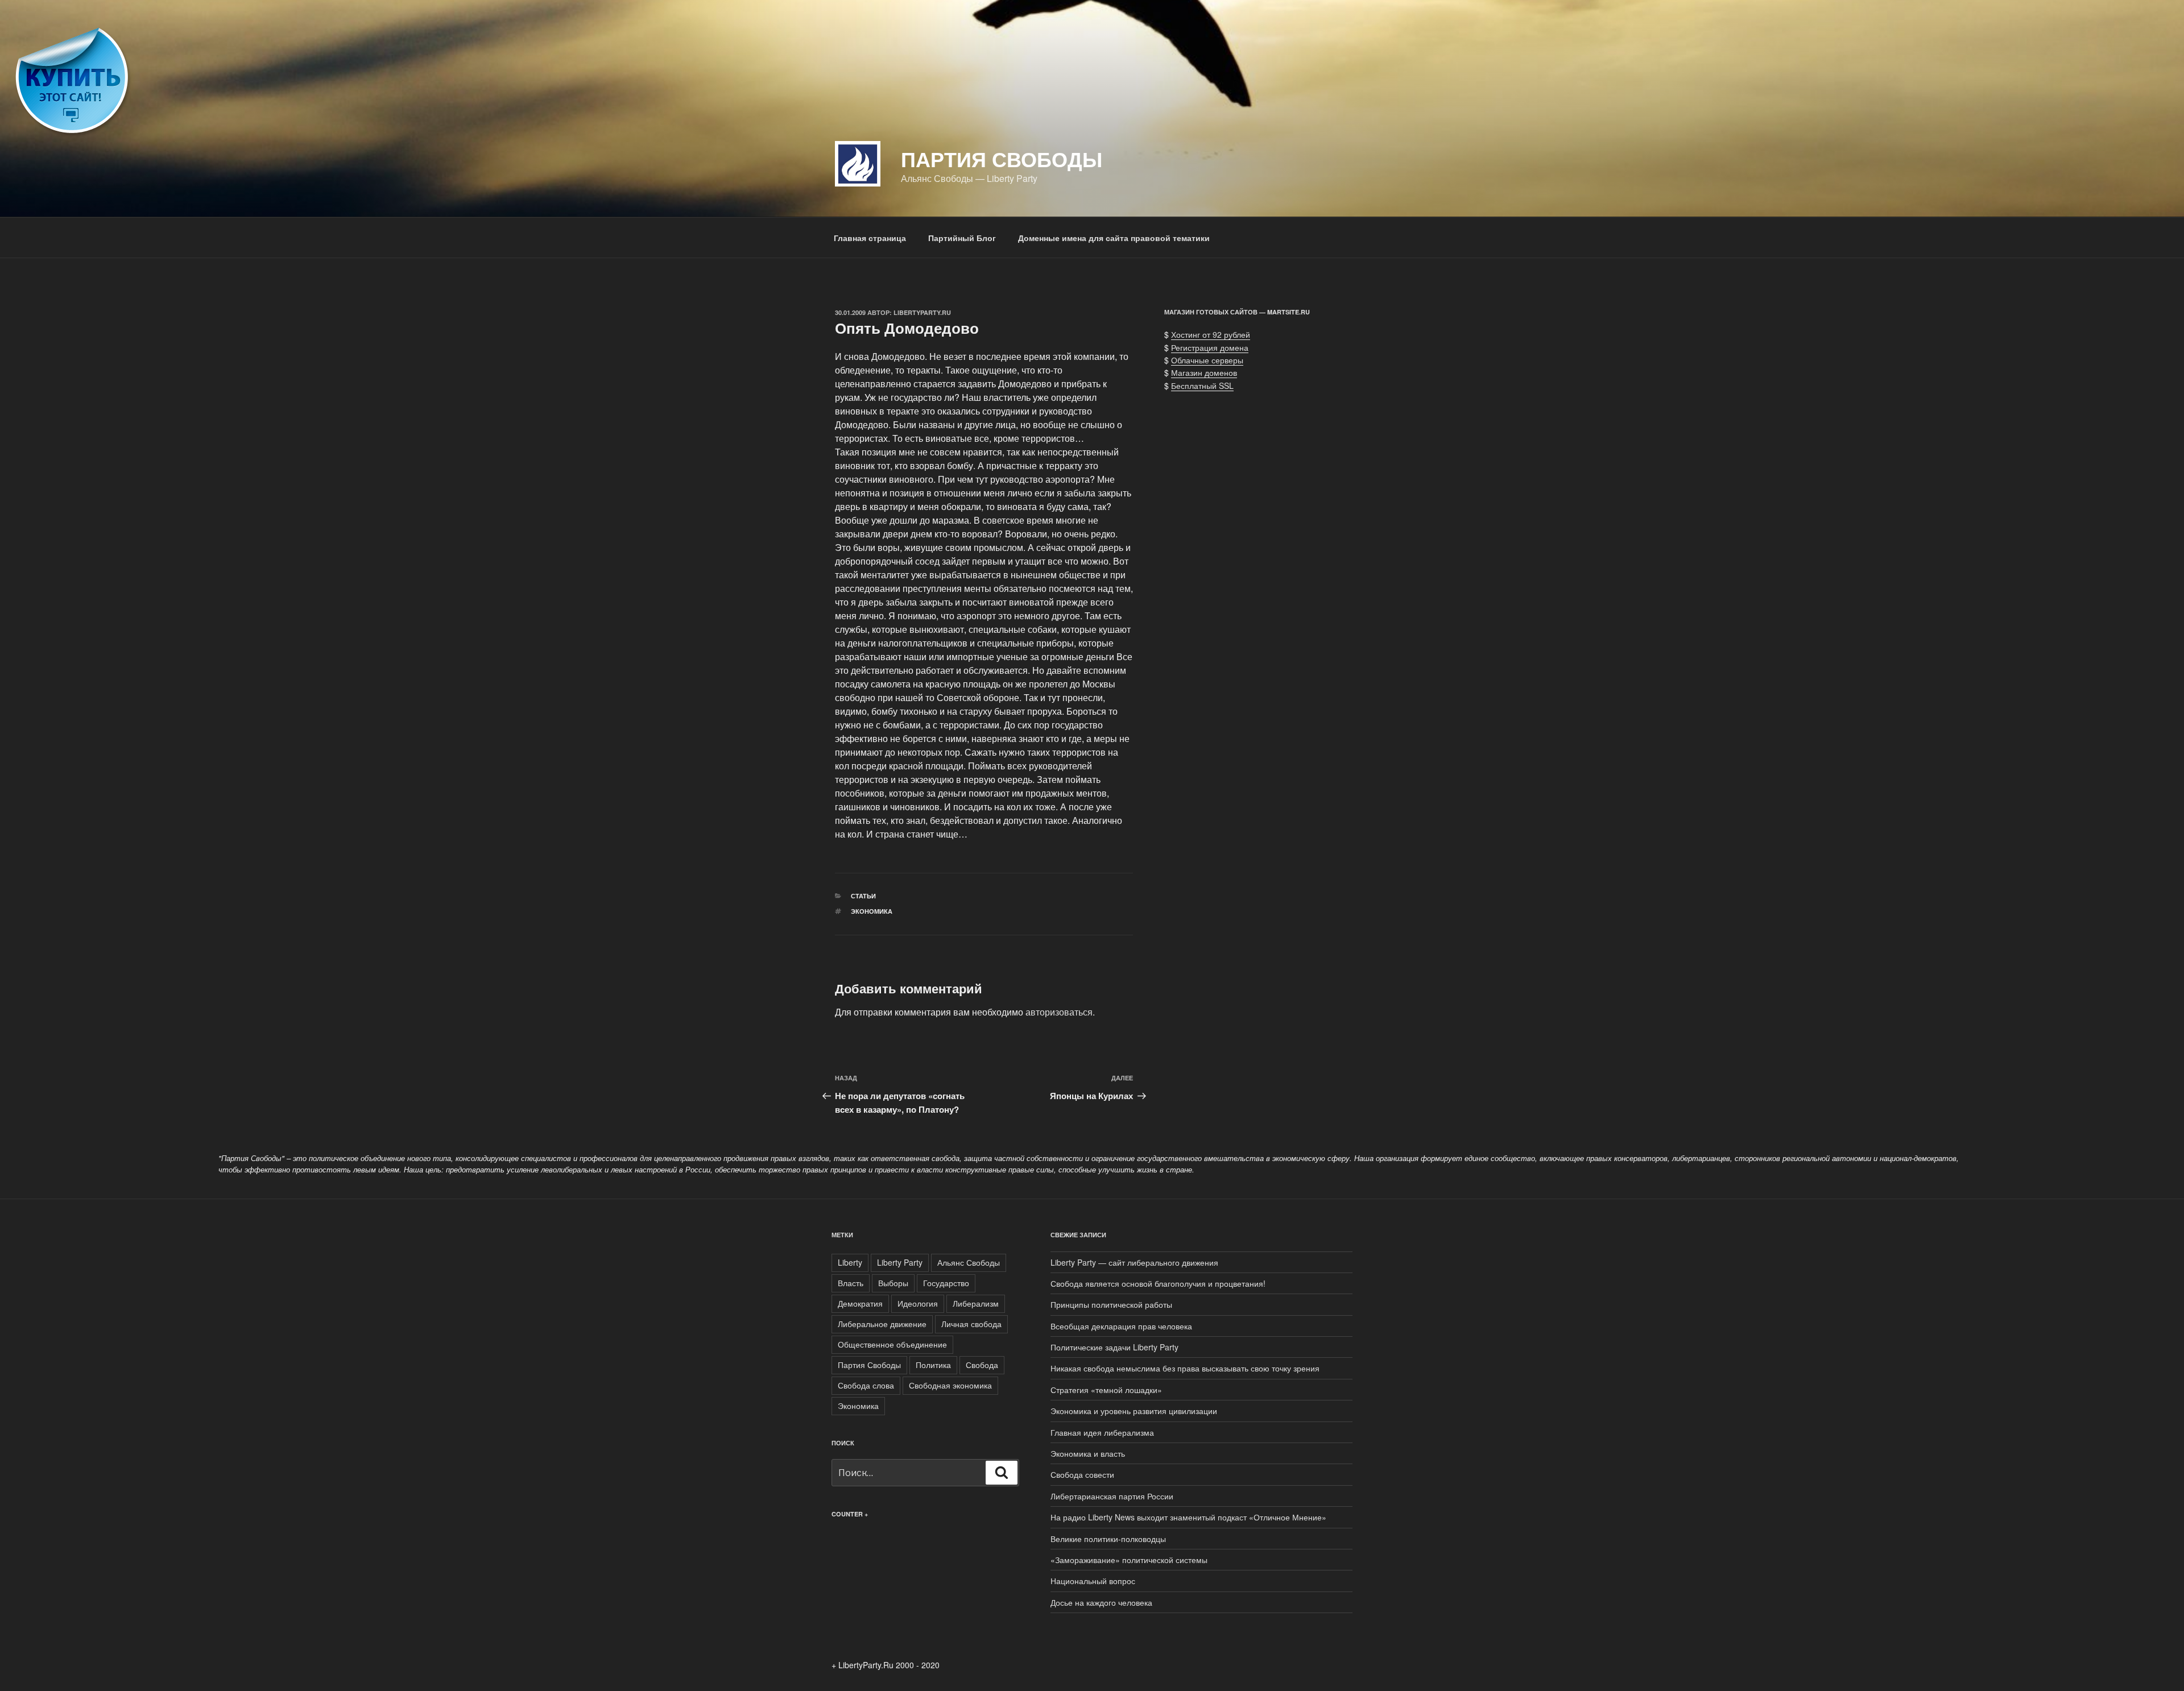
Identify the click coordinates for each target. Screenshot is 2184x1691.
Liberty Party (900, 1262)
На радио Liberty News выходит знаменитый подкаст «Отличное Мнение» (1188, 1517)
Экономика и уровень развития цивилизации (1134, 1411)
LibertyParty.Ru (922, 312)
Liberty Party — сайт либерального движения (1134, 1262)
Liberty (850, 1262)
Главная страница (870, 238)
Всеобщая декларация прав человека (1121, 1326)
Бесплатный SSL (1202, 386)
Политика (933, 1365)
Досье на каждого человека (1101, 1602)
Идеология (918, 1303)
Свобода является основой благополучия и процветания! (1158, 1283)
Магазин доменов (1204, 372)
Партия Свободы (1002, 159)
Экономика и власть (1088, 1453)
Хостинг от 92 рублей (1211, 334)
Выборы (893, 1283)
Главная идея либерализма (1102, 1432)
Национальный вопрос (1093, 1581)
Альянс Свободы (969, 1262)
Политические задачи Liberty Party (1114, 1347)
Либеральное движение (882, 1324)
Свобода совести (1082, 1474)
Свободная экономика (950, 1385)
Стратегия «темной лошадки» (1106, 1390)
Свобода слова (866, 1385)
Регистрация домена (1210, 347)
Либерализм (976, 1303)
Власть (851, 1283)
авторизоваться (1059, 1012)
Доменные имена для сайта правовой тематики (1114, 238)
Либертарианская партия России (1112, 1496)
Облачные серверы (1207, 360)
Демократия (860, 1303)
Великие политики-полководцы (1108, 1539)
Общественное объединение (892, 1344)
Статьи (863, 896)
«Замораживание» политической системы (1129, 1560)
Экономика (872, 911)
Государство (946, 1283)
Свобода (982, 1365)
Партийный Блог (962, 238)
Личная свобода (971, 1324)
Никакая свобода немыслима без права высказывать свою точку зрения (1185, 1368)
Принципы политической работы (1111, 1304)
